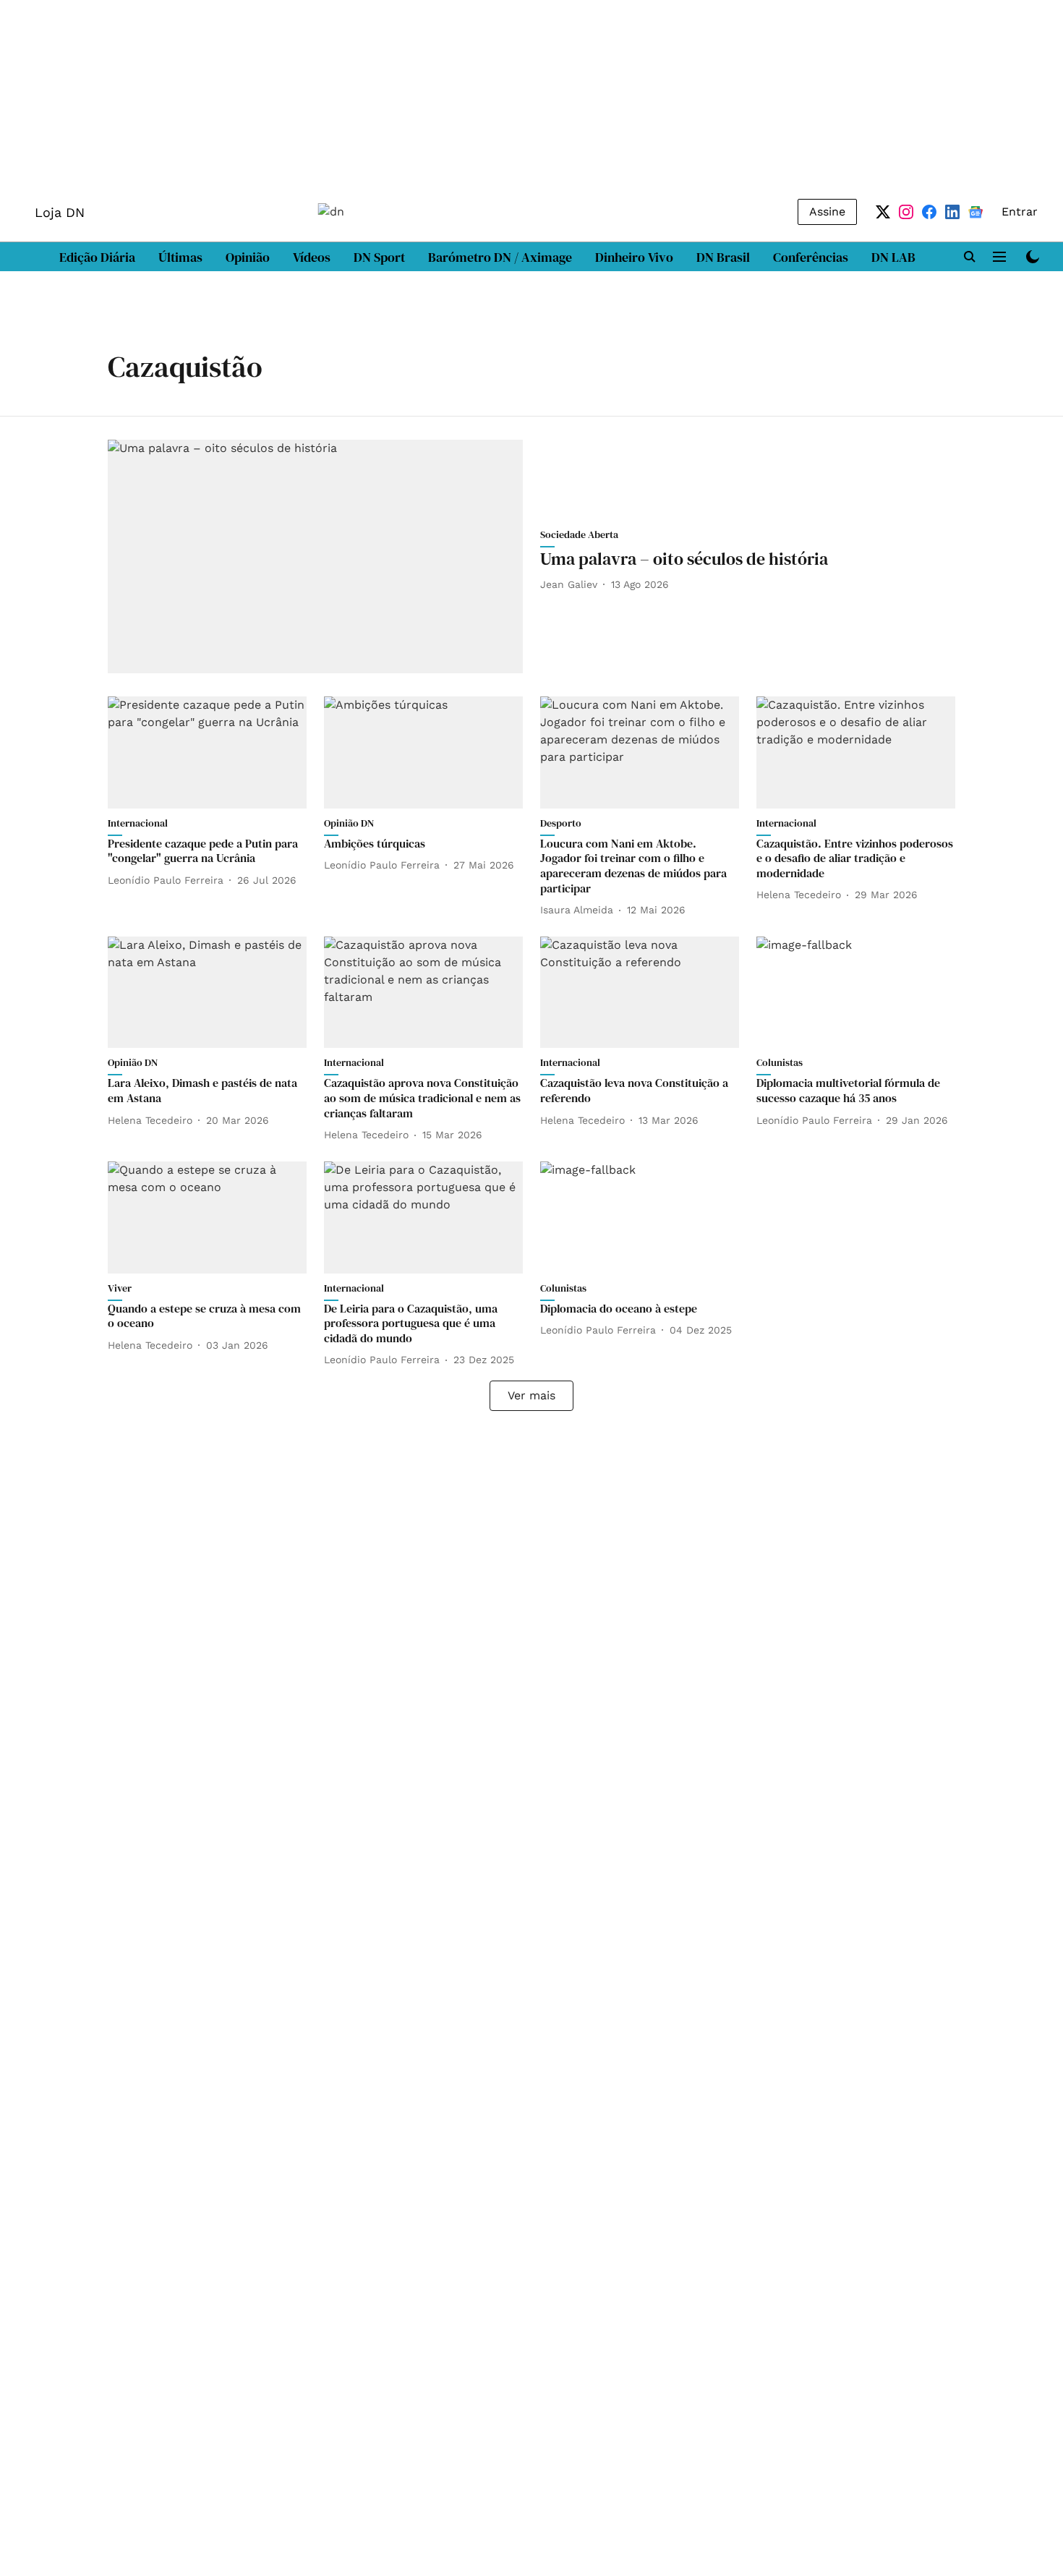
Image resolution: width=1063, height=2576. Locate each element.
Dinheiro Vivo (634, 257)
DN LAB (893, 257)
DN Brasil (723, 257)
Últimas (180, 257)
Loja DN (60, 212)
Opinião (248, 257)
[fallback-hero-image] (315, 556)
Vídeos (312, 257)
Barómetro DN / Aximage (500, 257)
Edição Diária (97, 257)
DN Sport (379, 257)
